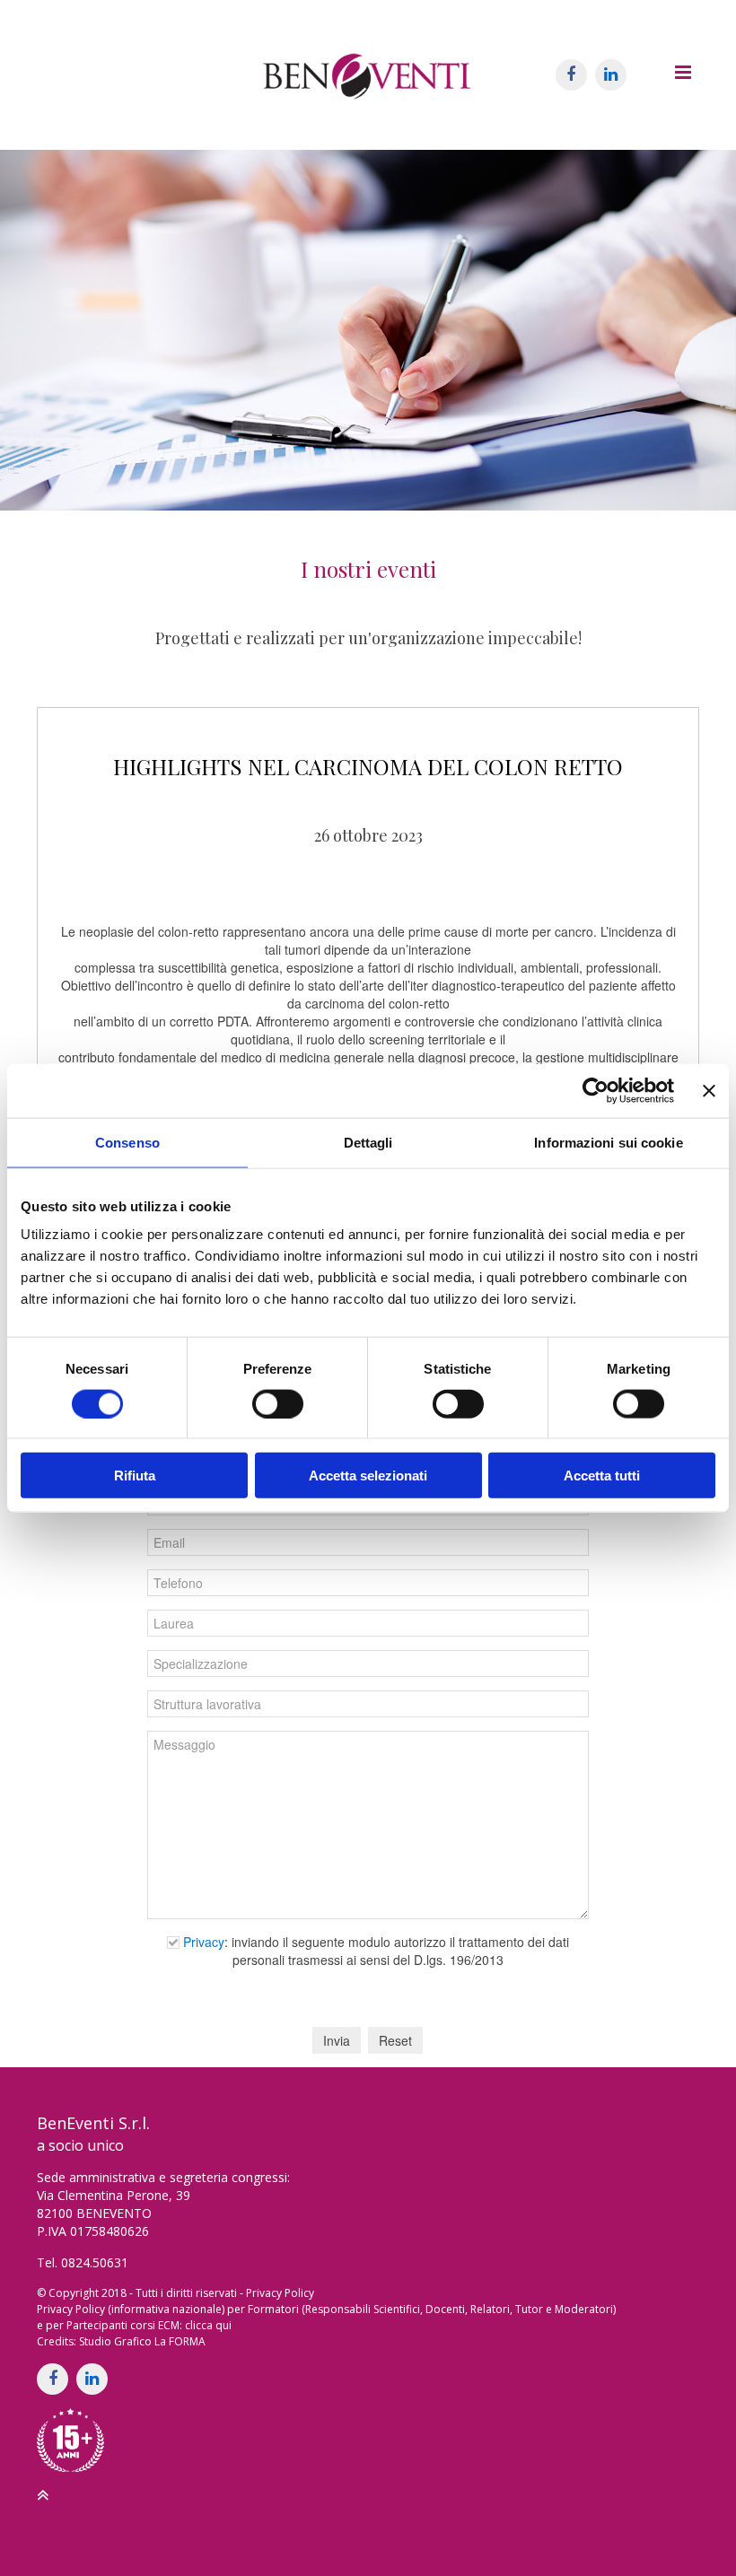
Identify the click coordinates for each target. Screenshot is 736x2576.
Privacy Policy (280, 2293)
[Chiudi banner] (709, 1090)
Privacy (204, 1942)
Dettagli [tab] (368, 1142)
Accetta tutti (602, 1476)
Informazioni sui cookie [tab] (608, 1142)
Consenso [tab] (127, 1142)
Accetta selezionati (368, 1476)
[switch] (278, 1403)
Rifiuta (135, 1476)
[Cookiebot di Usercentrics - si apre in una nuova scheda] (596, 1090)
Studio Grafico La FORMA (142, 2341)
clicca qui (208, 2325)
